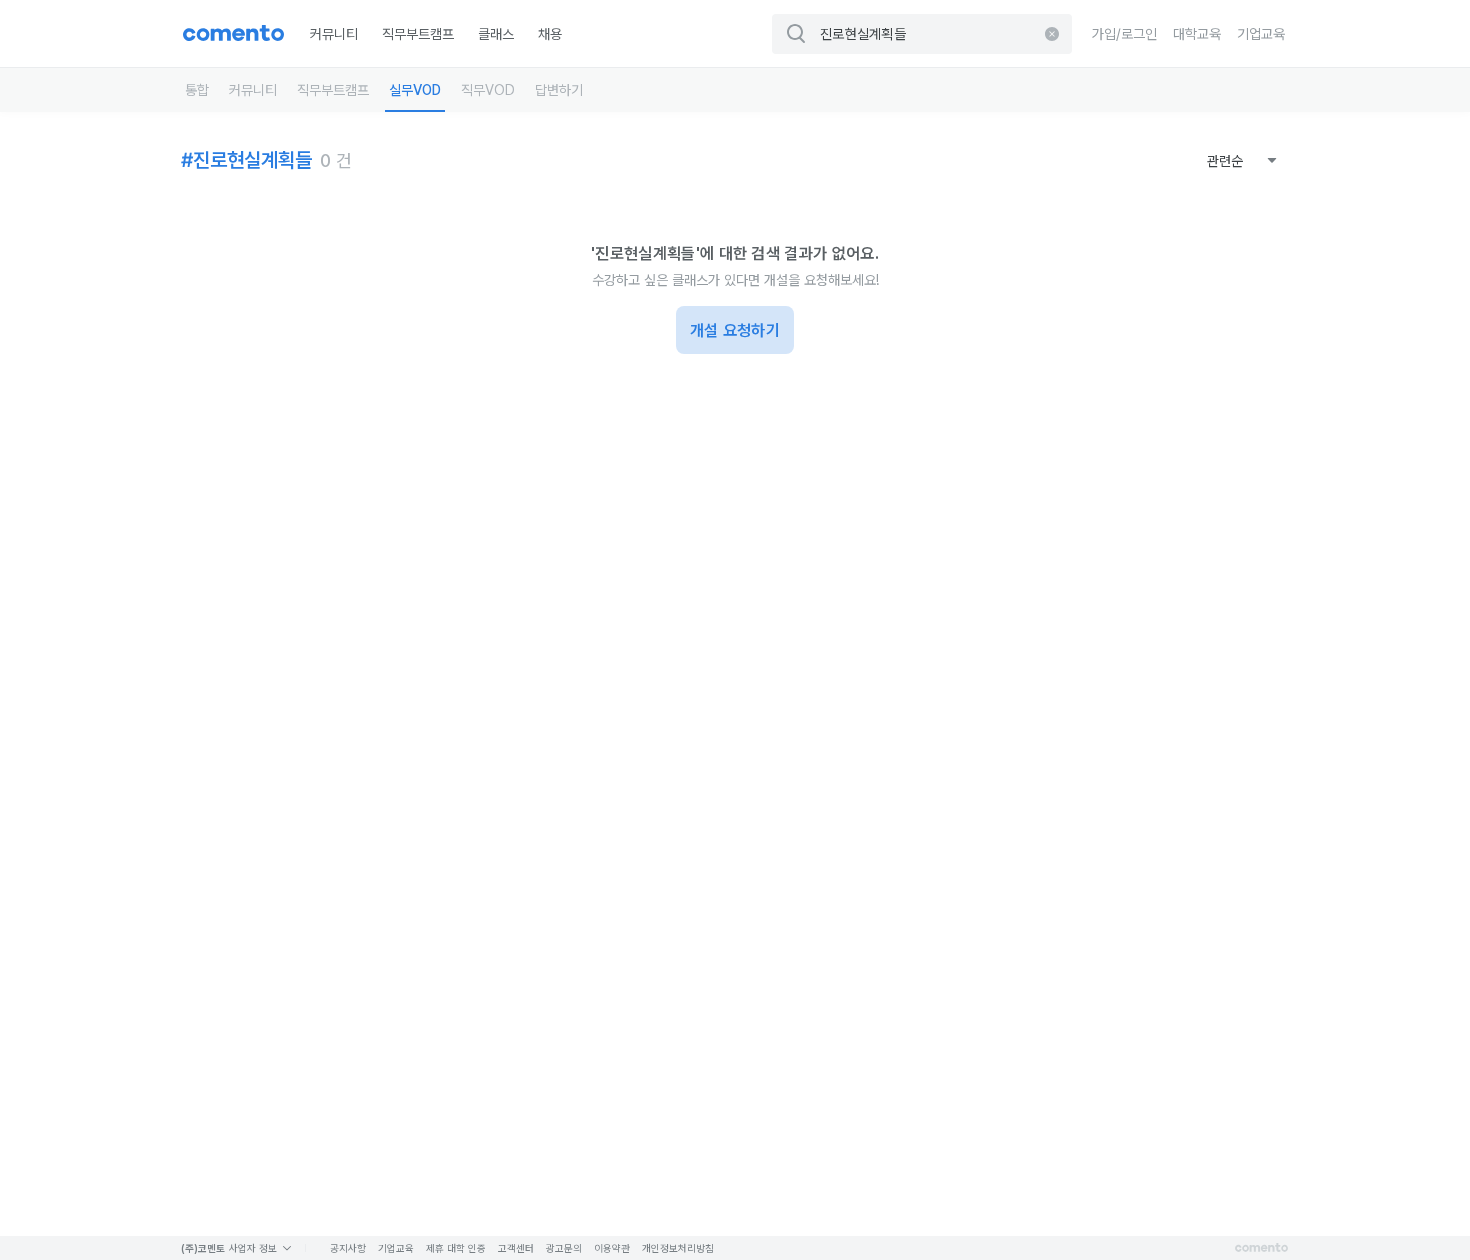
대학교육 (1197, 34)
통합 (197, 90)
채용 (550, 34)
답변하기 (559, 90)
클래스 (496, 34)
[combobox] (1242, 161)
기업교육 (1261, 34)
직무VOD (488, 90)
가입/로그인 (1124, 34)
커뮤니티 (334, 34)
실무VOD (415, 90)
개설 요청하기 (735, 330)
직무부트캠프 (418, 34)
